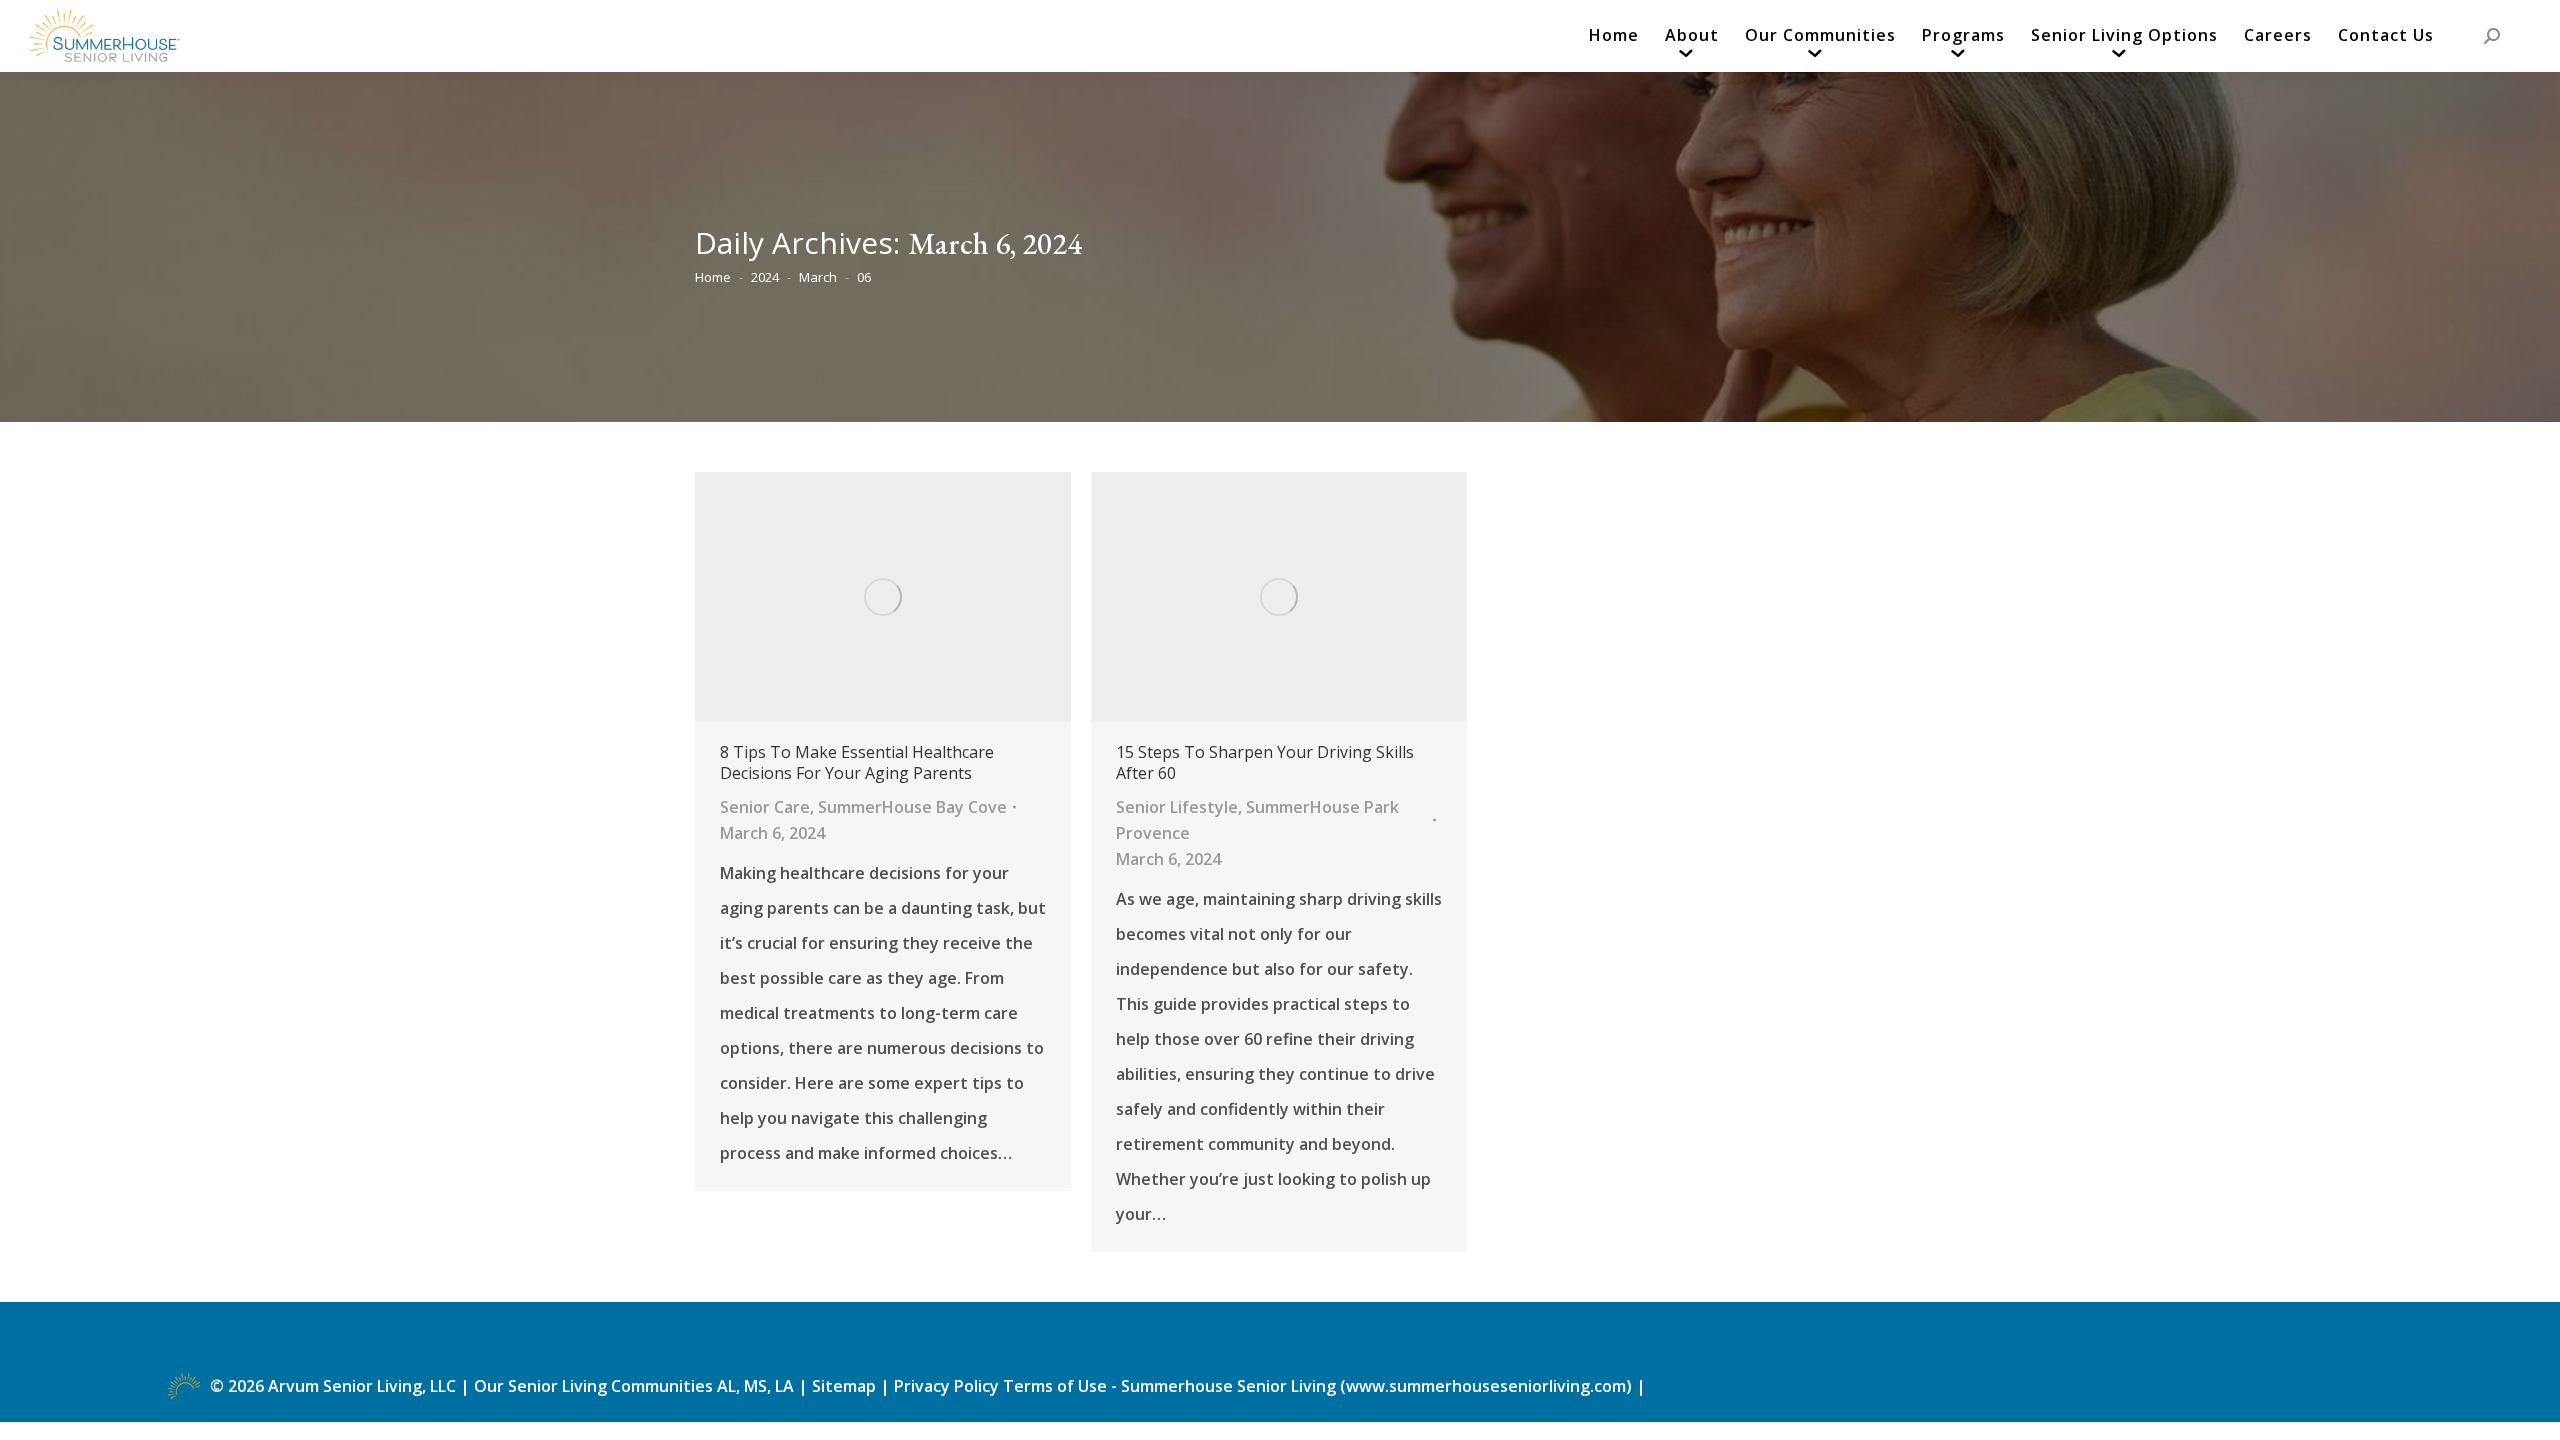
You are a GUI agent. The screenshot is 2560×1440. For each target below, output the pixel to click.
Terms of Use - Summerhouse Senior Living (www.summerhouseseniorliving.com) (1319, 1386)
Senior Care (765, 807)
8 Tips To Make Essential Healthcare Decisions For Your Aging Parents (857, 763)
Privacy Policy (946, 1386)
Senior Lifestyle (1177, 807)
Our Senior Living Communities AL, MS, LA (634, 1386)
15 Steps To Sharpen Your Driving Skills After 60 (1265, 763)
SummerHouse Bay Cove (912, 807)
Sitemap (846, 1386)
